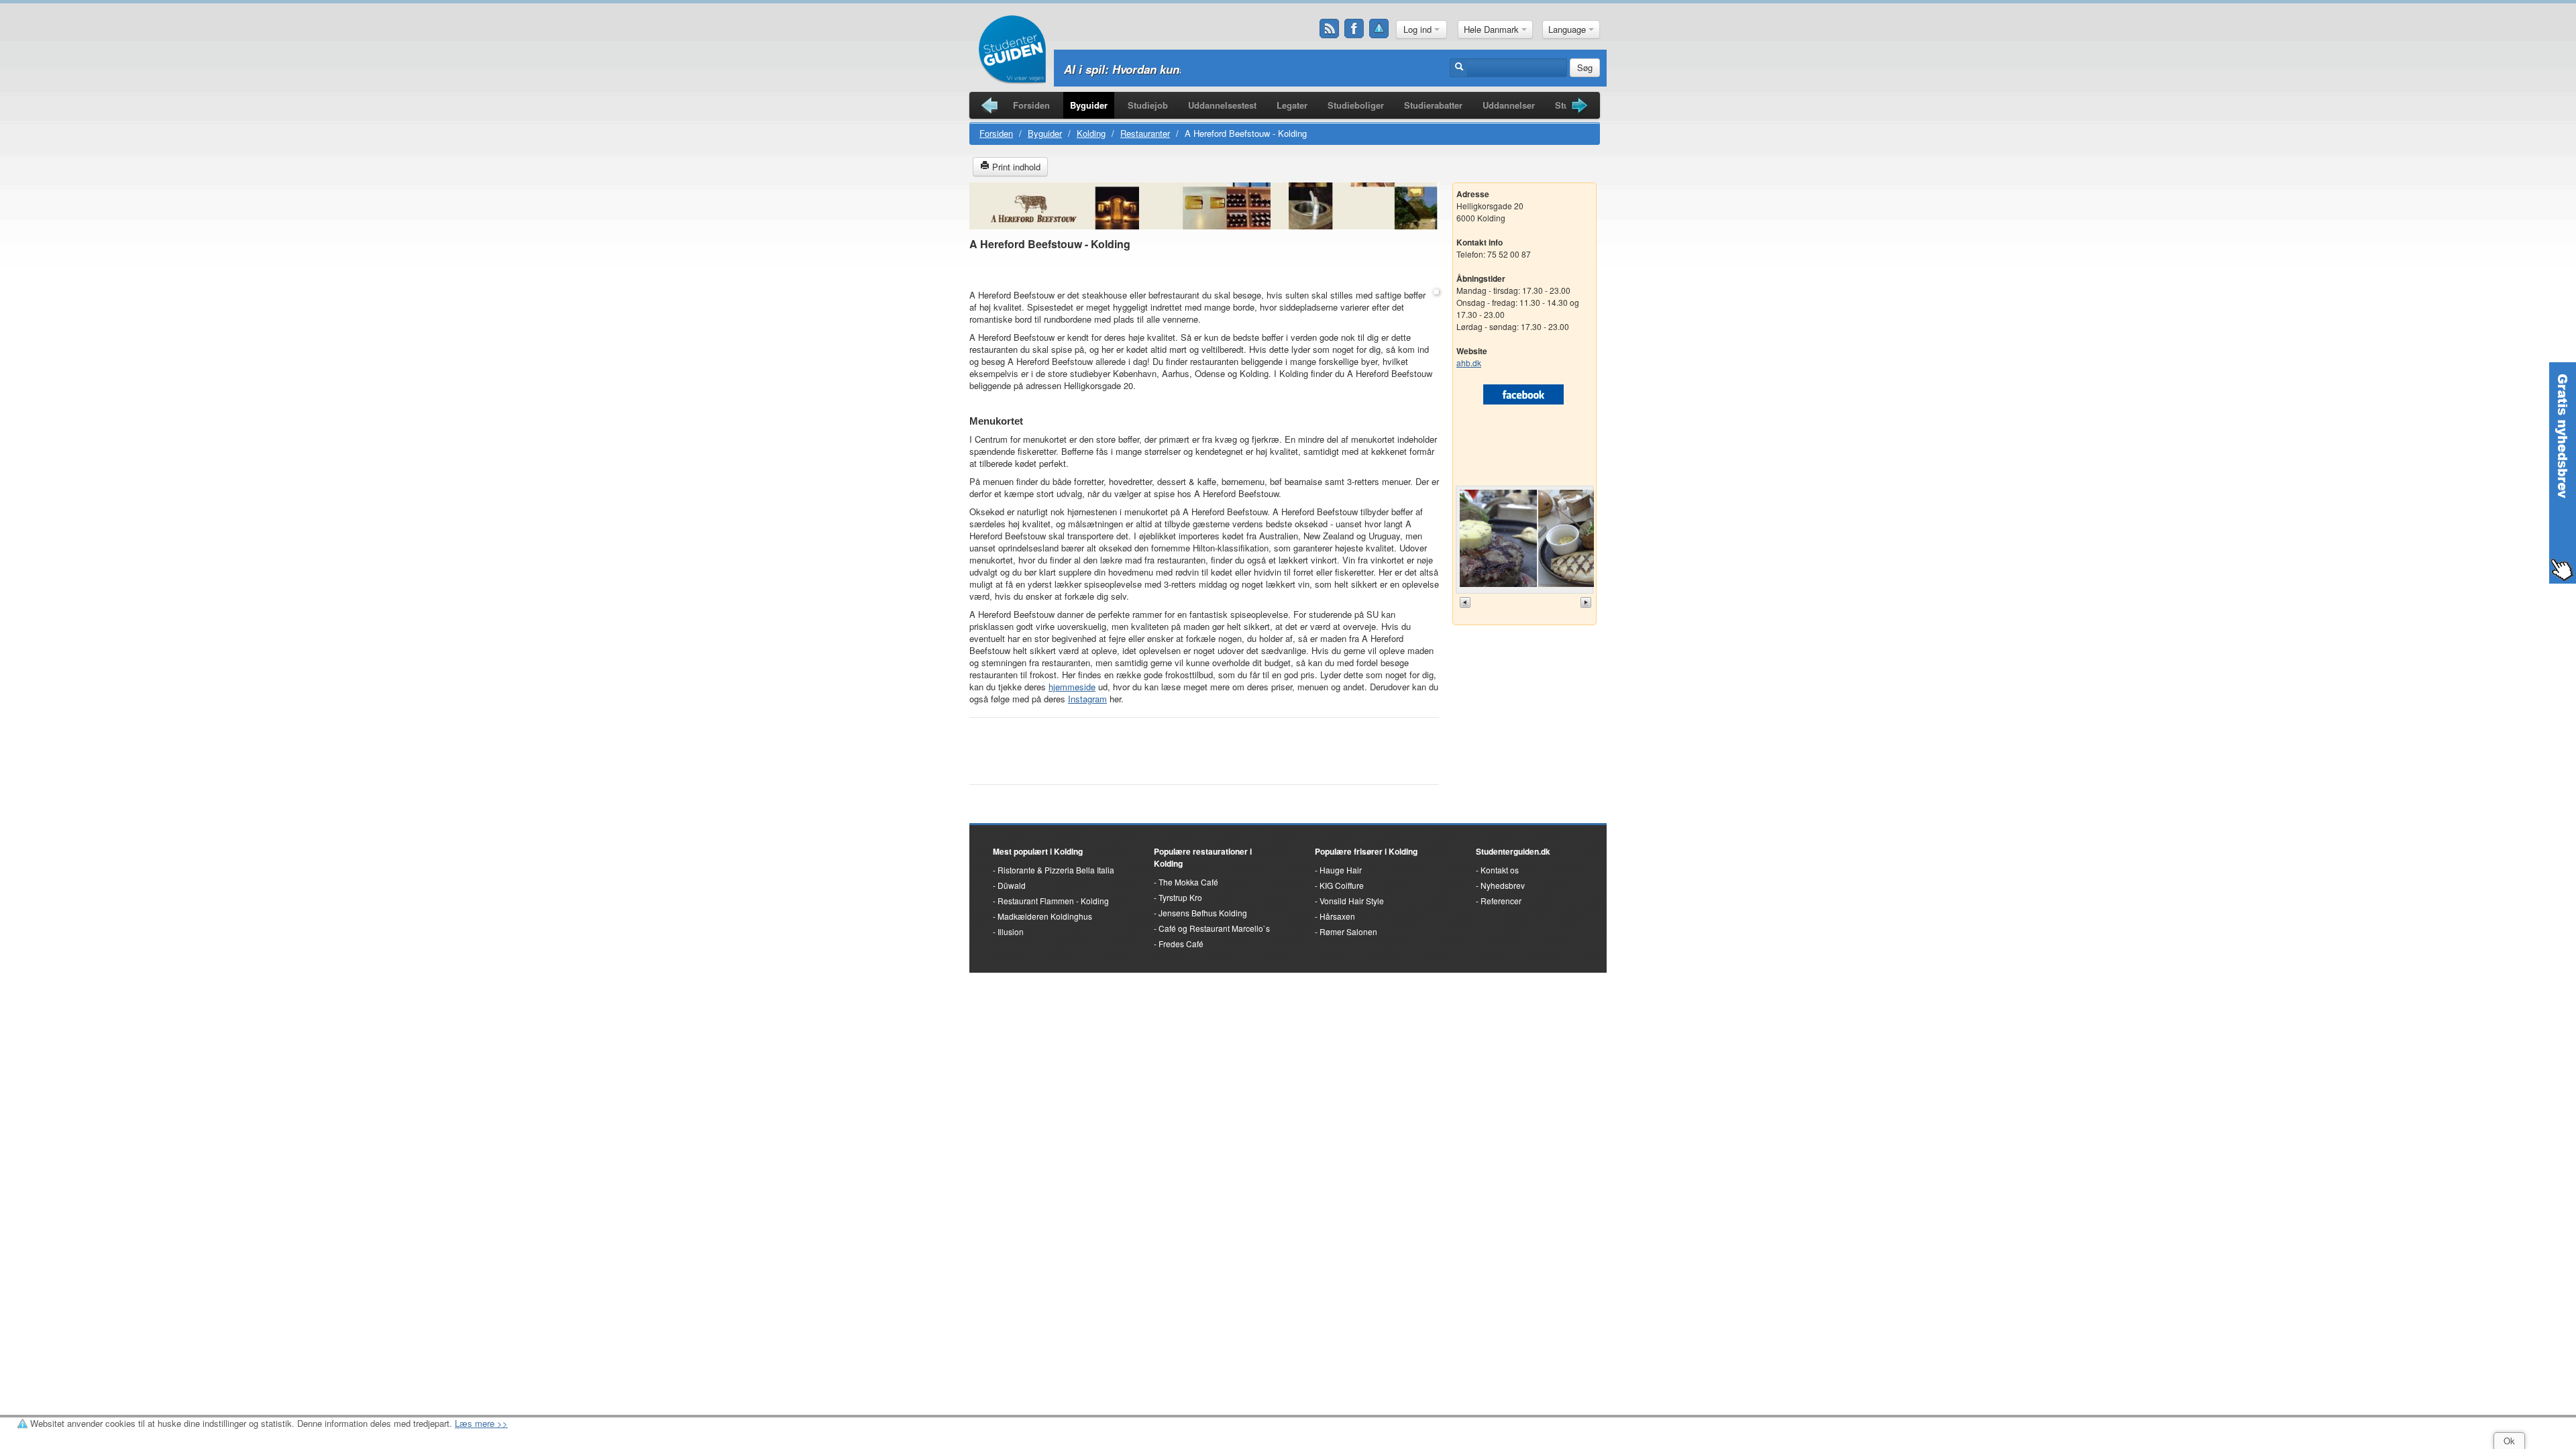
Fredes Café (1181, 944)
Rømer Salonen (1348, 931)
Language (1568, 29)
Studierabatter (1433, 105)
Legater (1292, 105)
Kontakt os (1500, 870)
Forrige (1466, 602)
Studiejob (1148, 105)
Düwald (1012, 885)
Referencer (1501, 901)
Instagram (1087, 699)
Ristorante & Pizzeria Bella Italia (1056, 870)
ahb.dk (1469, 363)
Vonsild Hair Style (1352, 901)
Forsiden (1031, 105)
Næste (1587, 602)
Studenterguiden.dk (1513, 851)
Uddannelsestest (1222, 105)
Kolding (1091, 133)
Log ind (1419, 29)
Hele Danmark (1493, 29)
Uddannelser (1509, 105)
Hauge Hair (1341, 870)
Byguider (1089, 105)
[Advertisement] (1204, 271)
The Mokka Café (1188, 882)
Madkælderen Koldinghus (1045, 916)
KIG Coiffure (1342, 885)
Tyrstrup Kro (1180, 897)
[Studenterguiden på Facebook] (1354, 29)
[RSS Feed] (1330, 29)
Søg (1585, 67)
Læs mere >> (481, 1423)
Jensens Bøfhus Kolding (1203, 913)
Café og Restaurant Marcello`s (1214, 928)
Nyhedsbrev (1503, 885)
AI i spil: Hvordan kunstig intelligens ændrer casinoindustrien (1229, 69)
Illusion (1011, 931)
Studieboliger (1356, 105)
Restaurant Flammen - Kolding (1053, 901)
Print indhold (1015, 167)
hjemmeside (1072, 687)
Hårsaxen (1337, 916)
